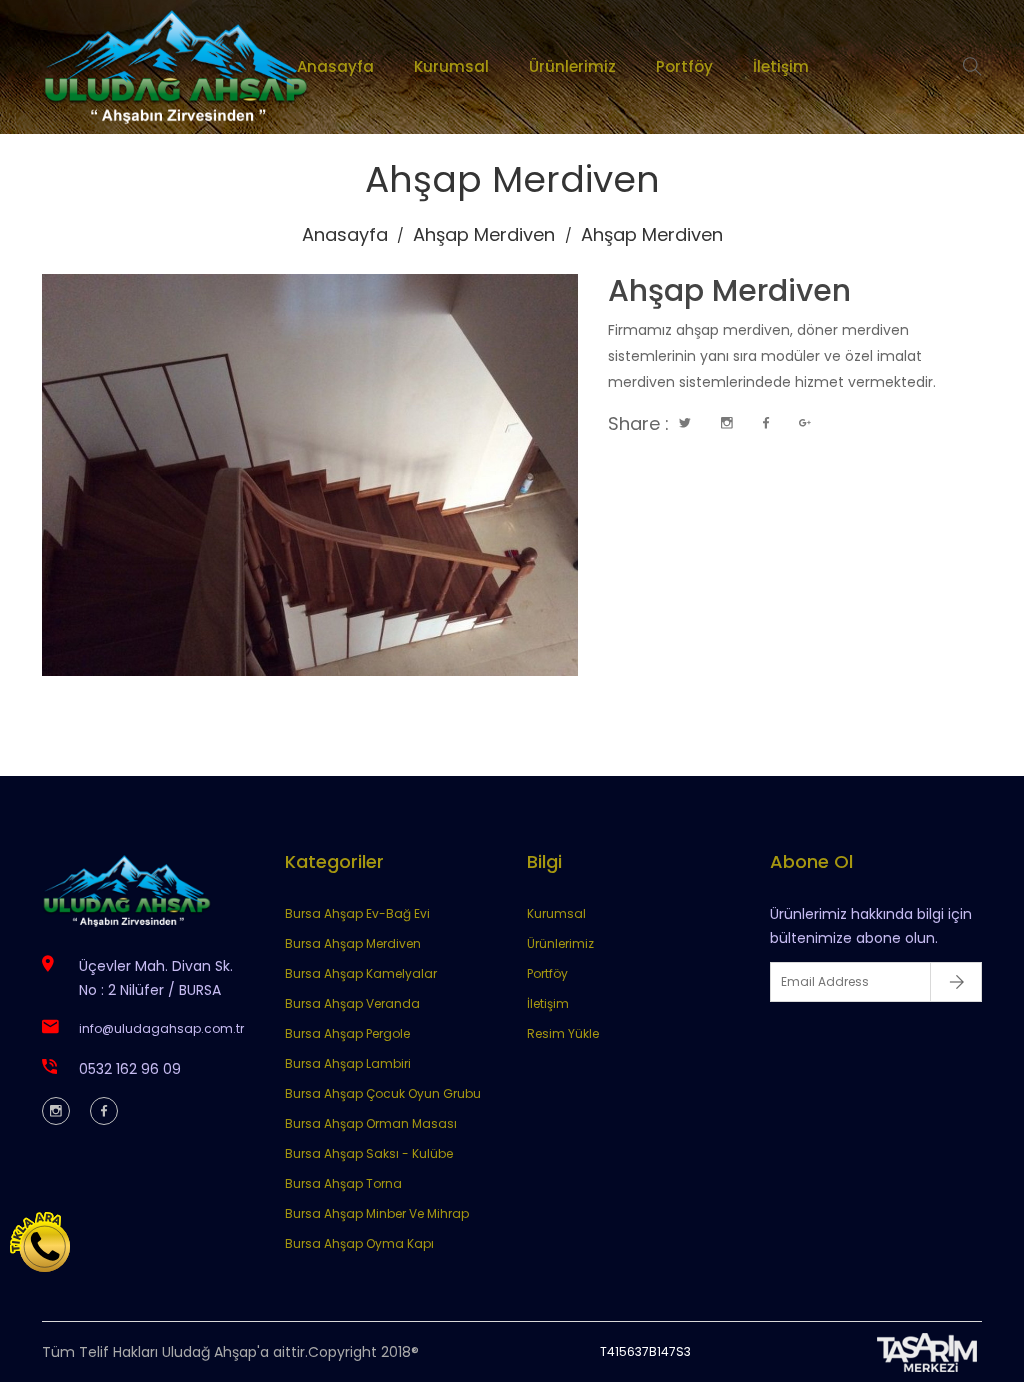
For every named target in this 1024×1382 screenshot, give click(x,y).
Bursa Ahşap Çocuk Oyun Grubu (383, 1093)
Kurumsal (450, 66)
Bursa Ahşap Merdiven (353, 943)
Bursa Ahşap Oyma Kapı (359, 1243)
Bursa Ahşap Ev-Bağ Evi (357, 913)
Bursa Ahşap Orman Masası (371, 1123)
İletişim (780, 66)
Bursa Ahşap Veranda (352, 1003)
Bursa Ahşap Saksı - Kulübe (369, 1153)
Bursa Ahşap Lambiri (348, 1063)
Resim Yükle (563, 1033)
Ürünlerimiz (571, 66)
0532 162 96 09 (130, 1069)
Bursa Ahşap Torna (343, 1183)
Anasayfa (334, 66)
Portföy (683, 66)
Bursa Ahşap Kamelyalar (361, 973)
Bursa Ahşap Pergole (347, 1033)
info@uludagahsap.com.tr (161, 1028)
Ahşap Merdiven (484, 234)
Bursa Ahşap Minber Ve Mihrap (377, 1213)
